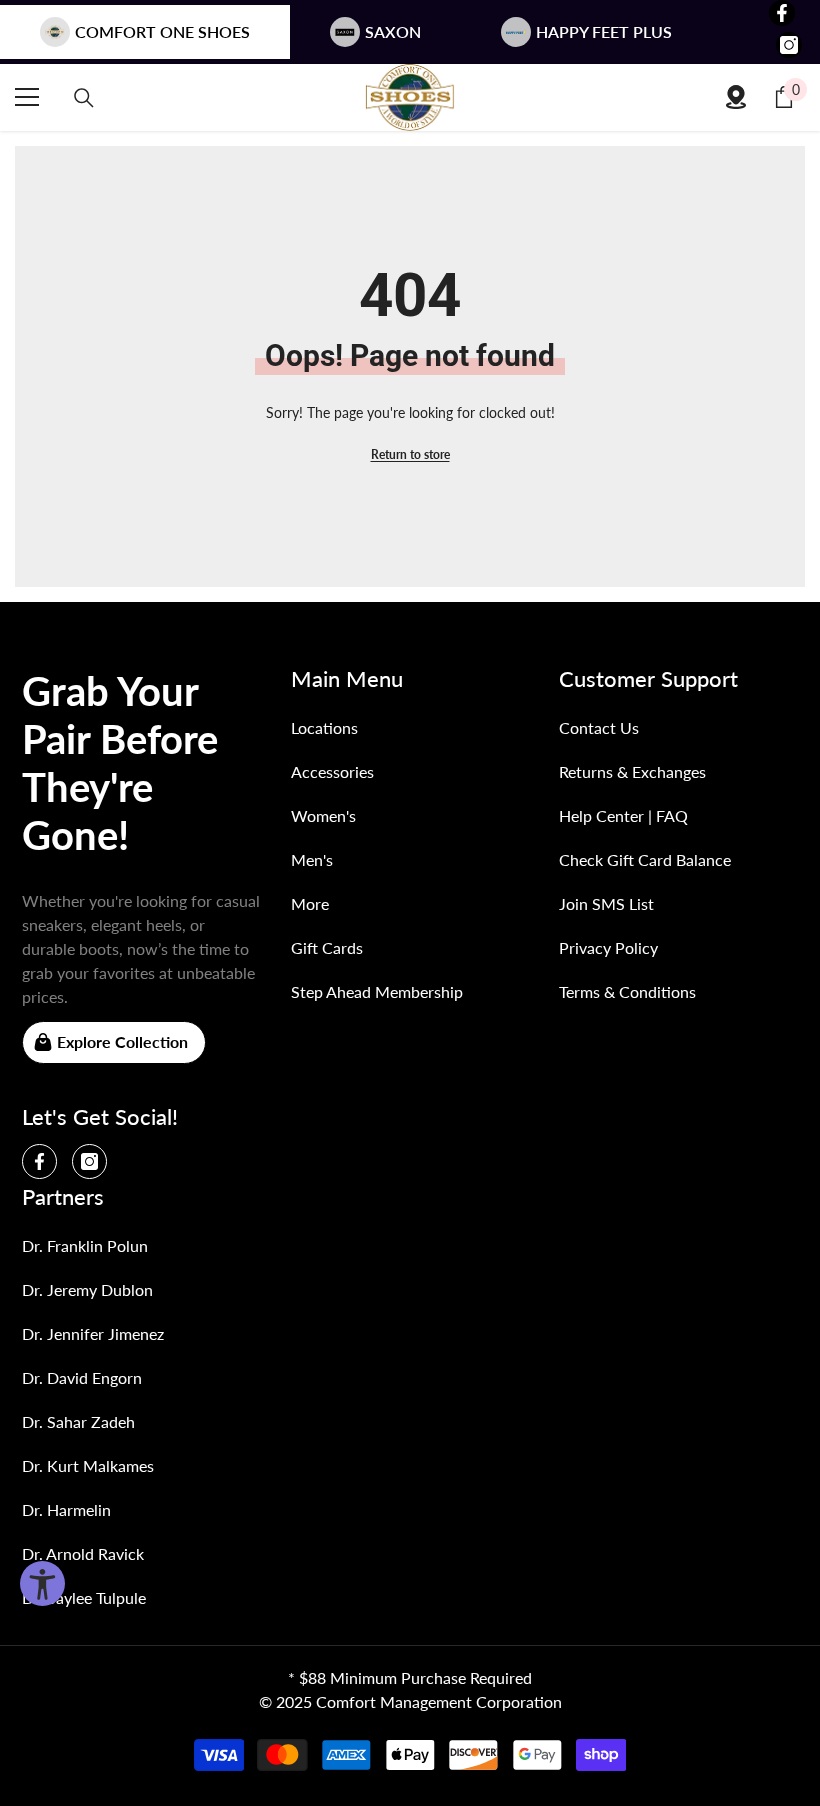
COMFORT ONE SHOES (162, 31)
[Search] (84, 98)
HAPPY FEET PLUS (604, 31)
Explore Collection (122, 1041)
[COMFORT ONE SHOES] (410, 97)
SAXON (393, 31)
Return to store (410, 454)
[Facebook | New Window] (782, 13)
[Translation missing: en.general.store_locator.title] (736, 97)
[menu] (27, 97)
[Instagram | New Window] (789, 45)
